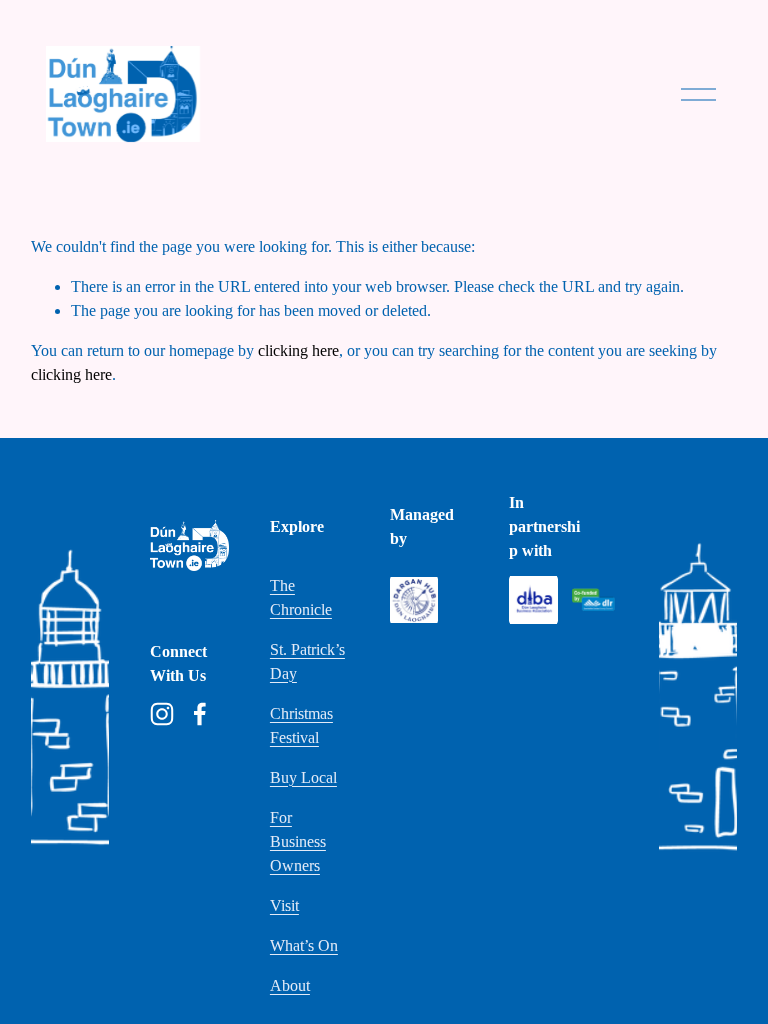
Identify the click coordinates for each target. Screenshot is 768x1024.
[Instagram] (162, 714)
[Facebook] (200, 714)
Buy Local (303, 777)
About (290, 985)
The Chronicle (301, 597)
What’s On (304, 945)
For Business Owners (298, 841)
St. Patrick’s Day (307, 661)
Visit (284, 905)
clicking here (298, 350)
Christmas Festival (301, 725)
